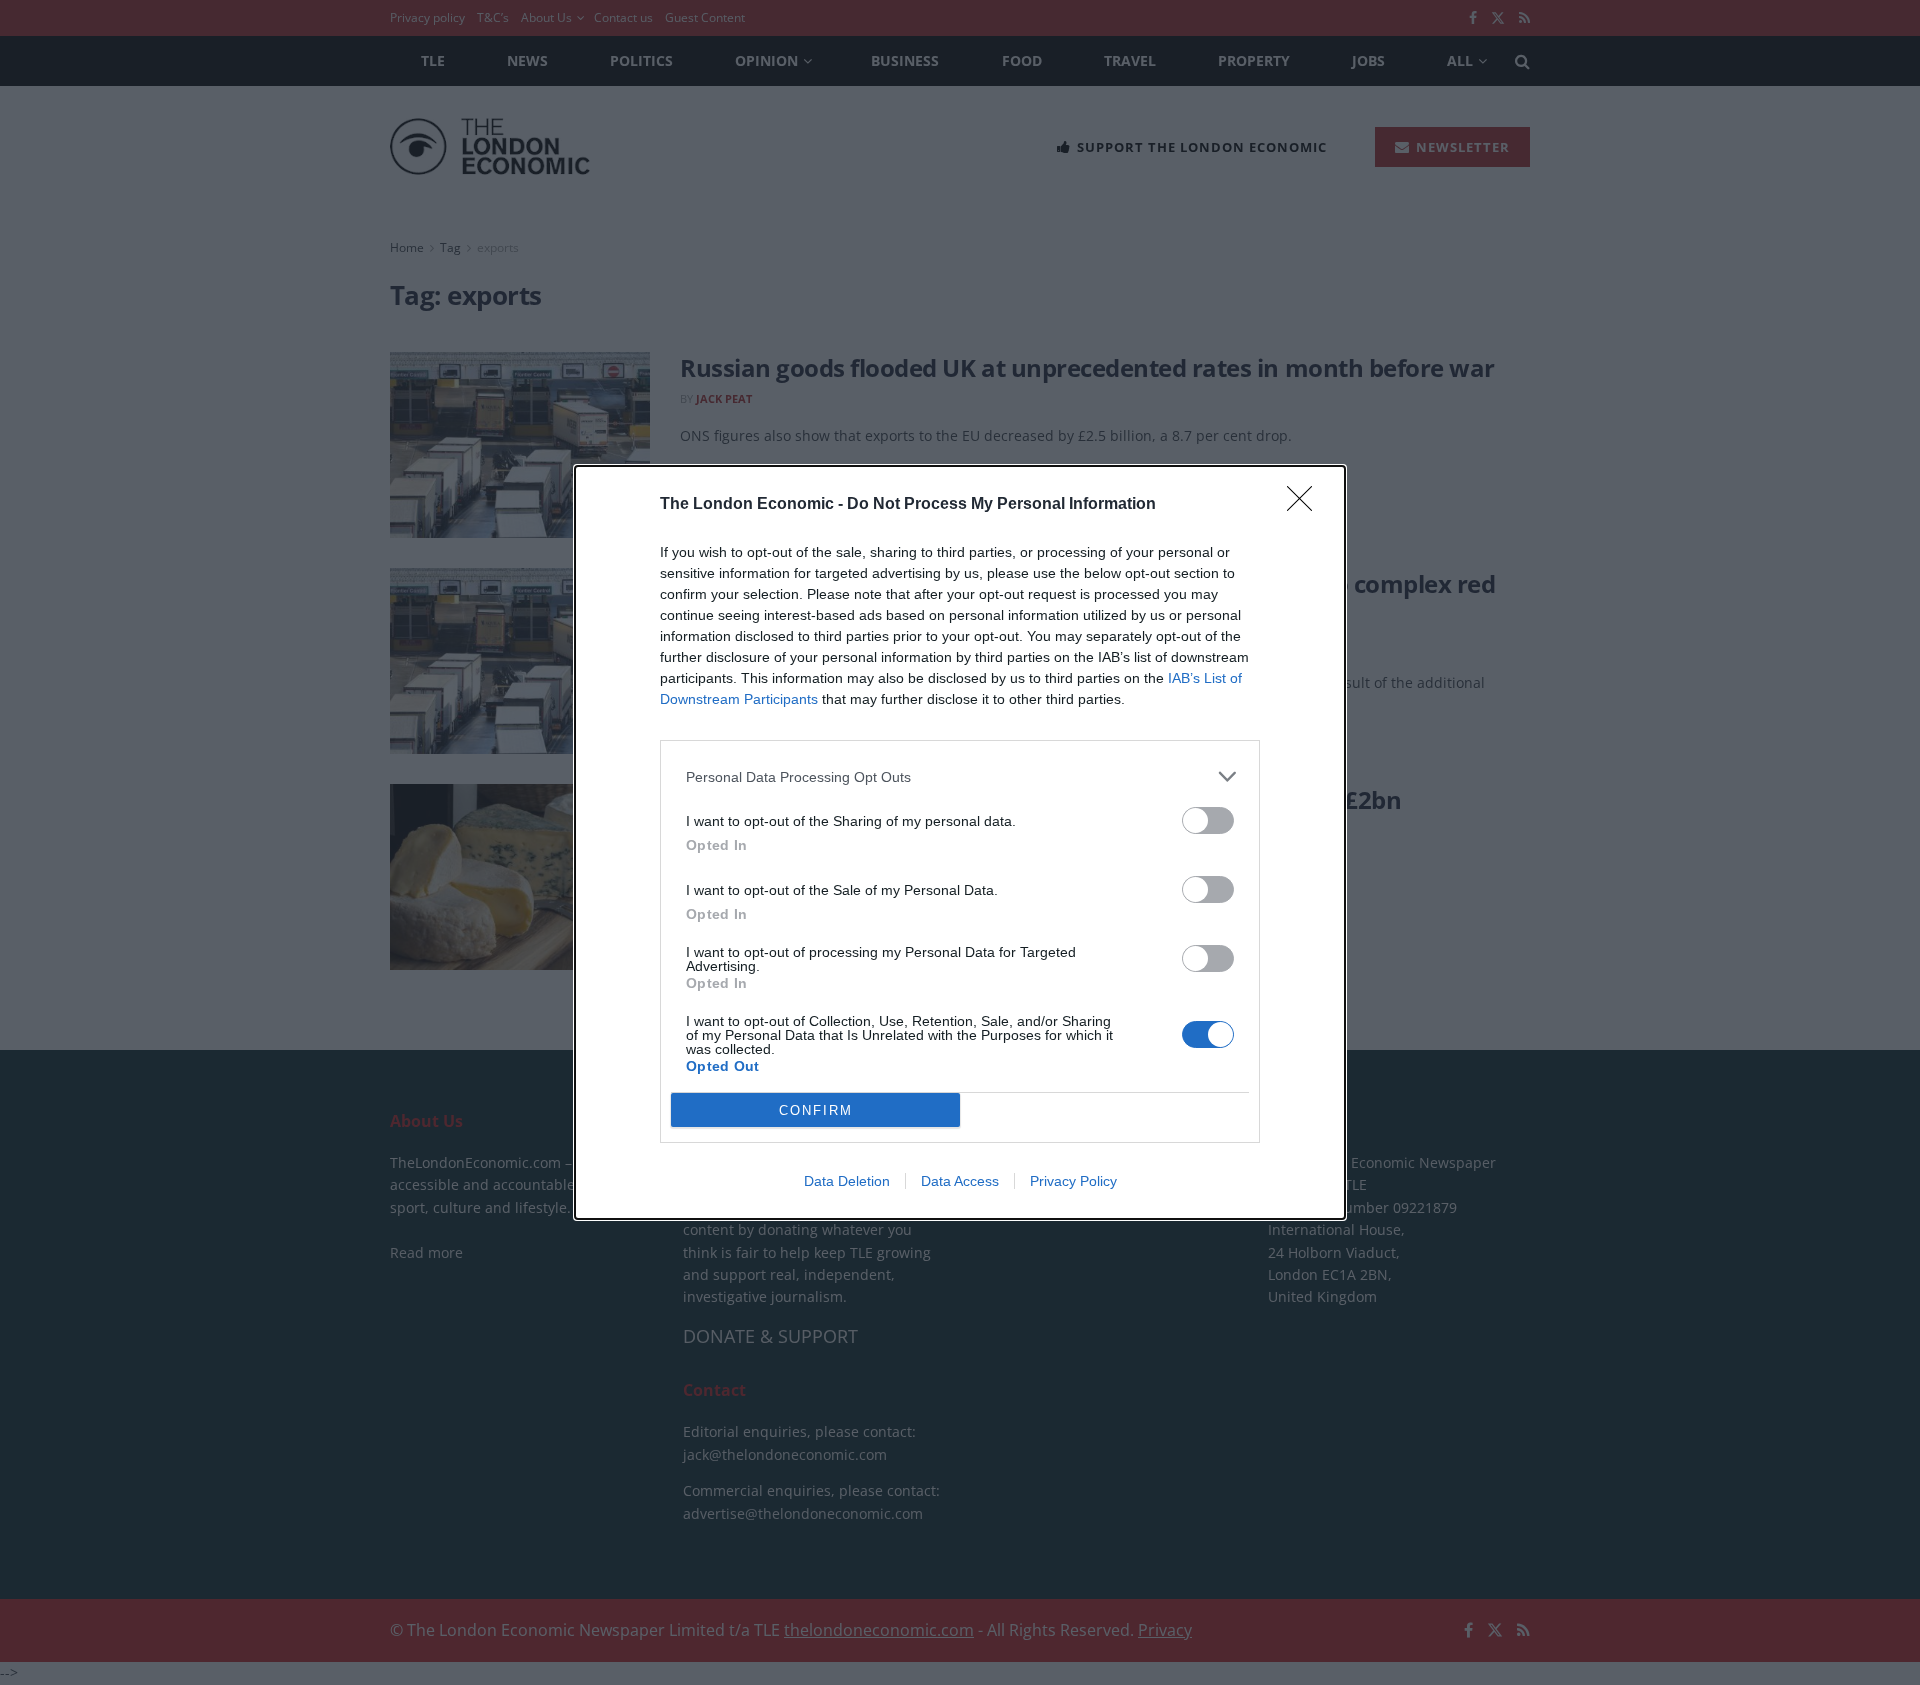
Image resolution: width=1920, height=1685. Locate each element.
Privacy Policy (1073, 1181)
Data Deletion (847, 1181)
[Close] (1306, 505)
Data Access (960, 1181)
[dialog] (960, 842)
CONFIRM (816, 1110)
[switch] (1208, 820)
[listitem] (960, 776)
